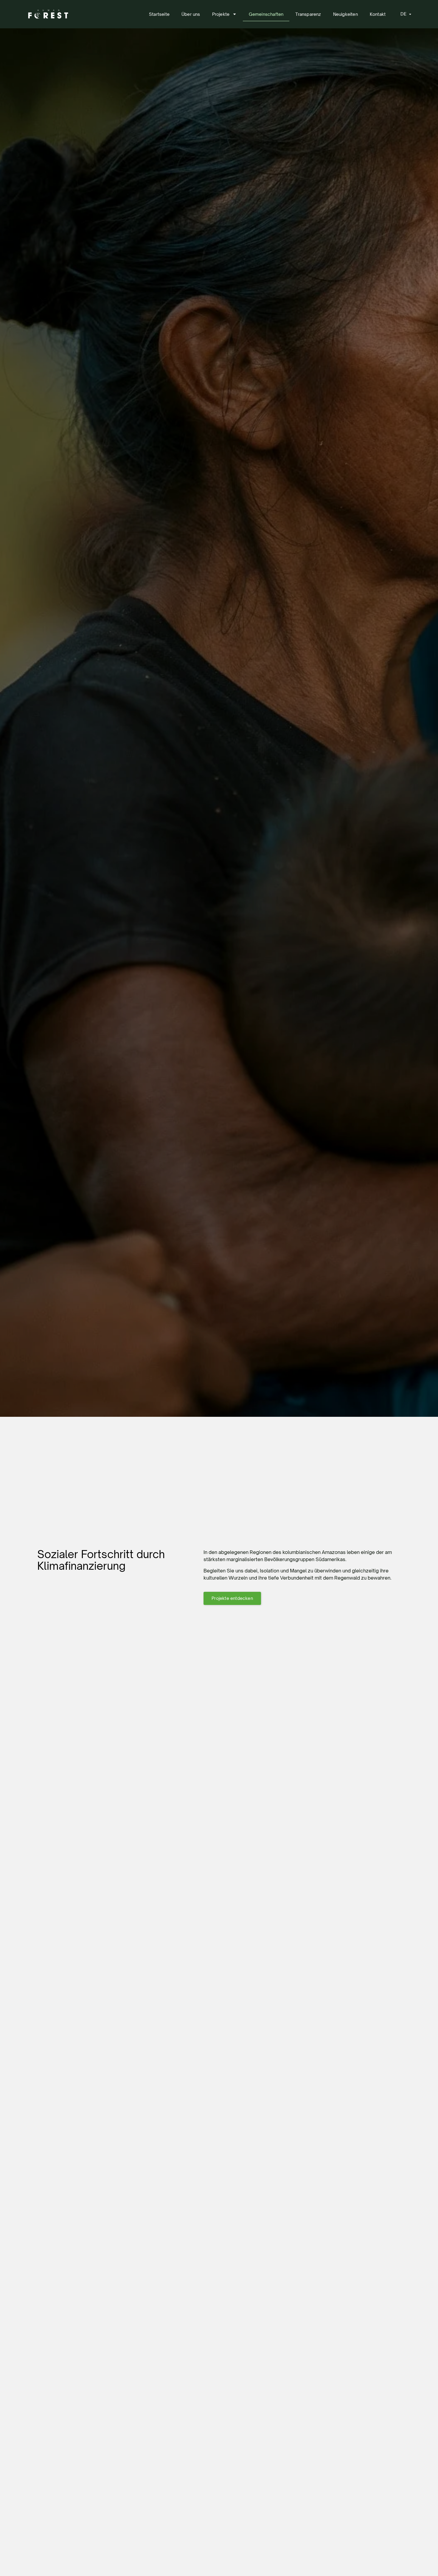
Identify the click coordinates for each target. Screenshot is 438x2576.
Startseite (159, 14)
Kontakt (378, 14)
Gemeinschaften (266, 14)
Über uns (191, 14)
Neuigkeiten (345, 14)
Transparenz (308, 14)
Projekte (221, 14)
